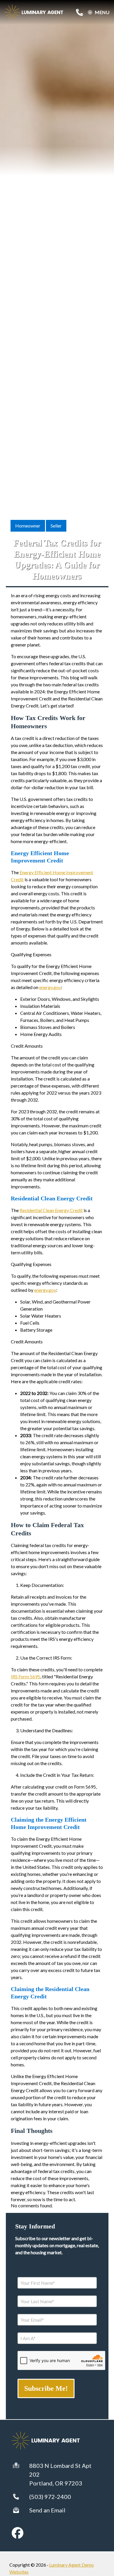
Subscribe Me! (46, 2388)
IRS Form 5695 (26, 1676)
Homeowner (28, 526)
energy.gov (50, 987)
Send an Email (47, 2510)
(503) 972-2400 (50, 2497)
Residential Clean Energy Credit (51, 1210)
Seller (56, 526)
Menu (102, 12)
